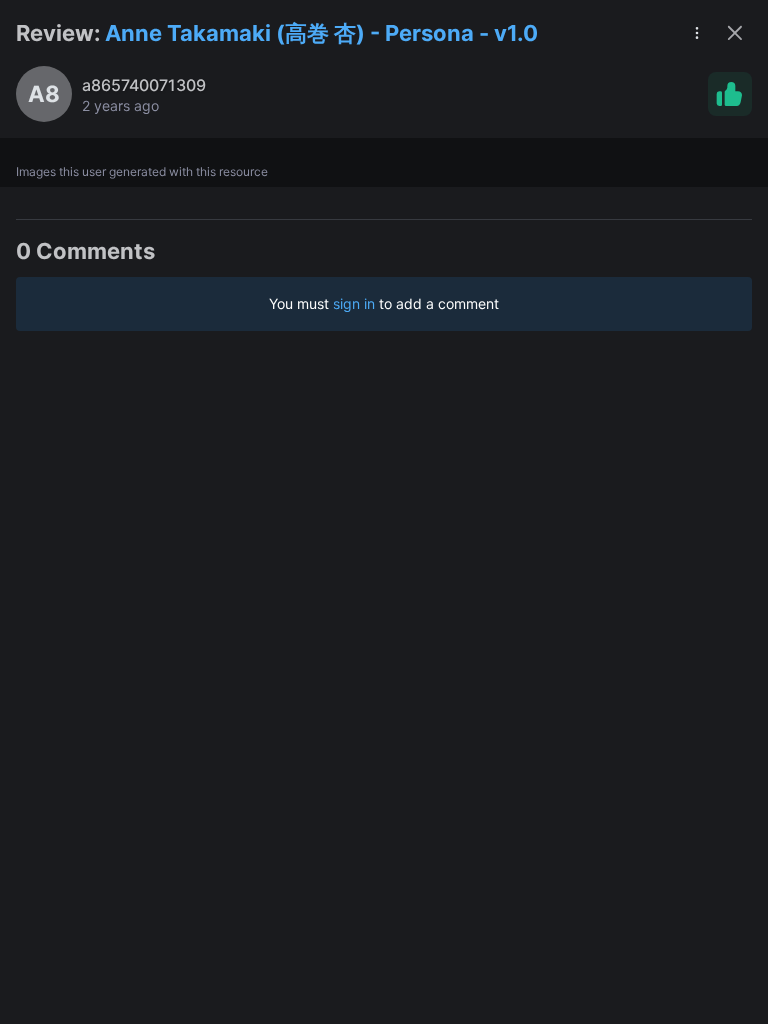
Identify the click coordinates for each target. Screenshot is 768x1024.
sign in (354, 303)
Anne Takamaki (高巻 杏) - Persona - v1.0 (321, 33)
